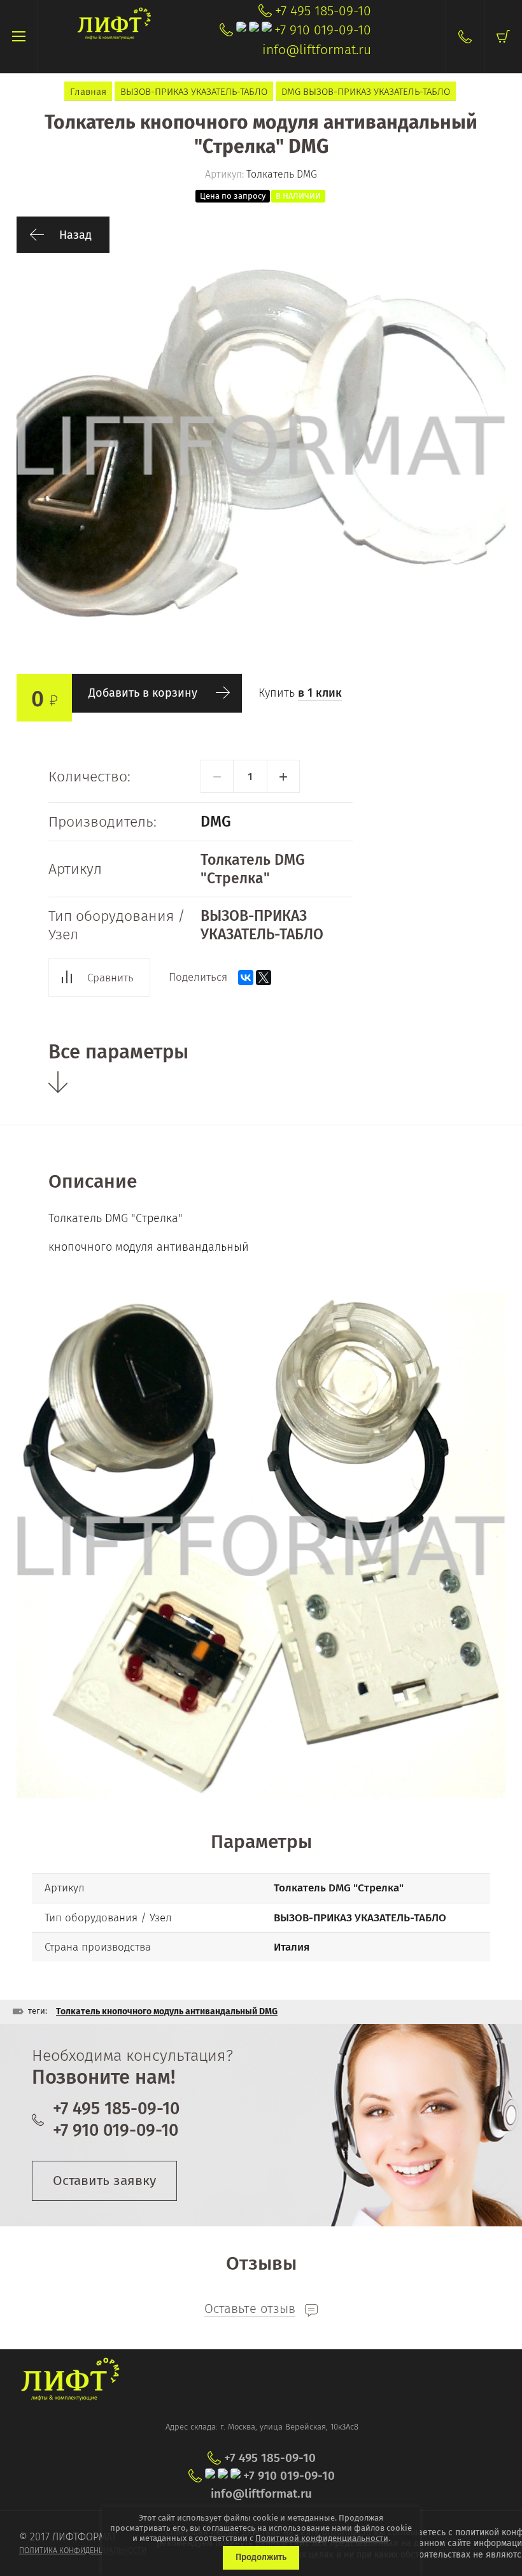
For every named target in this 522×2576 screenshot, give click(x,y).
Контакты (465, 37)
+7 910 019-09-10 (323, 30)
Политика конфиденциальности (83, 2551)
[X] (264, 978)
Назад (75, 235)
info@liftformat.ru (317, 50)
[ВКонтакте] (246, 978)
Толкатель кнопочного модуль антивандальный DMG (167, 2011)
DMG (216, 822)
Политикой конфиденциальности (322, 2538)
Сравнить (110, 978)
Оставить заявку (104, 2181)
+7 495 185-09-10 (323, 11)
